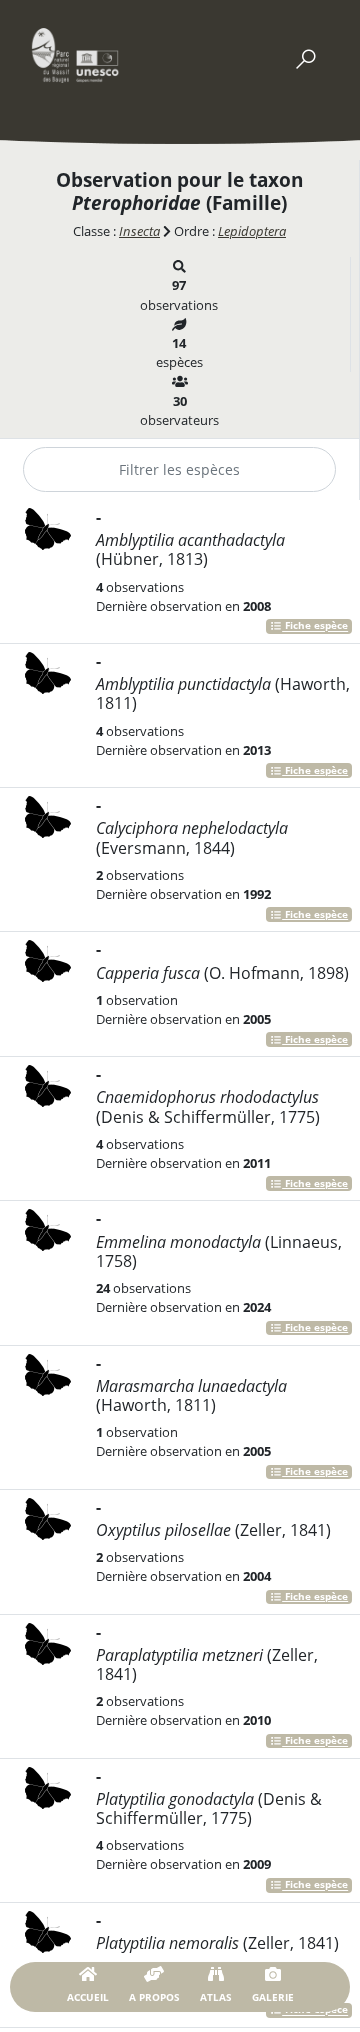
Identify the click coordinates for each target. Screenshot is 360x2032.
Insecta (139, 231)
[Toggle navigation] (305, 55)
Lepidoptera (252, 231)
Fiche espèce (315, 626)
